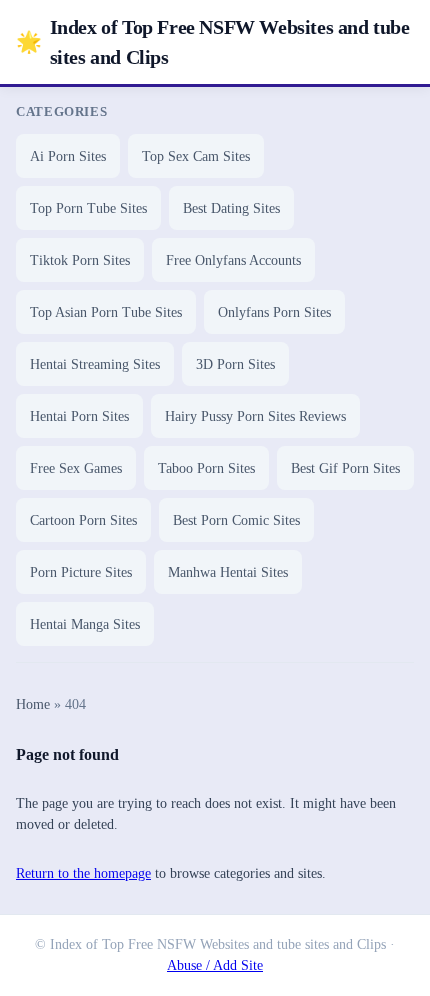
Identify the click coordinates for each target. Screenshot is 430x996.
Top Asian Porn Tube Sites (106, 312)
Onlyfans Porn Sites (274, 312)
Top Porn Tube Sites (88, 208)
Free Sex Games (76, 468)
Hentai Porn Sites (79, 416)
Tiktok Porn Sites (80, 260)
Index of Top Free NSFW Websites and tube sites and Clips (213, 42)
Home (33, 704)
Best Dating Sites (231, 208)
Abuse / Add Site (215, 965)
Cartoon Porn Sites (83, 520)
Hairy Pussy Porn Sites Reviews (255, 416)
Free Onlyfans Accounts (233, 260)
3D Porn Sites (235, 364)
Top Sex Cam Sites (196, 156)
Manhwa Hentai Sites (228, 572)
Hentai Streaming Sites (95, 364)
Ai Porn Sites (68, 156)
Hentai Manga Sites (85, 624)
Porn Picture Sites (81, 572)
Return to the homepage (83, 873)
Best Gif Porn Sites (345, 468)
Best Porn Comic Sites (236, 520)
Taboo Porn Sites (206, 468)
